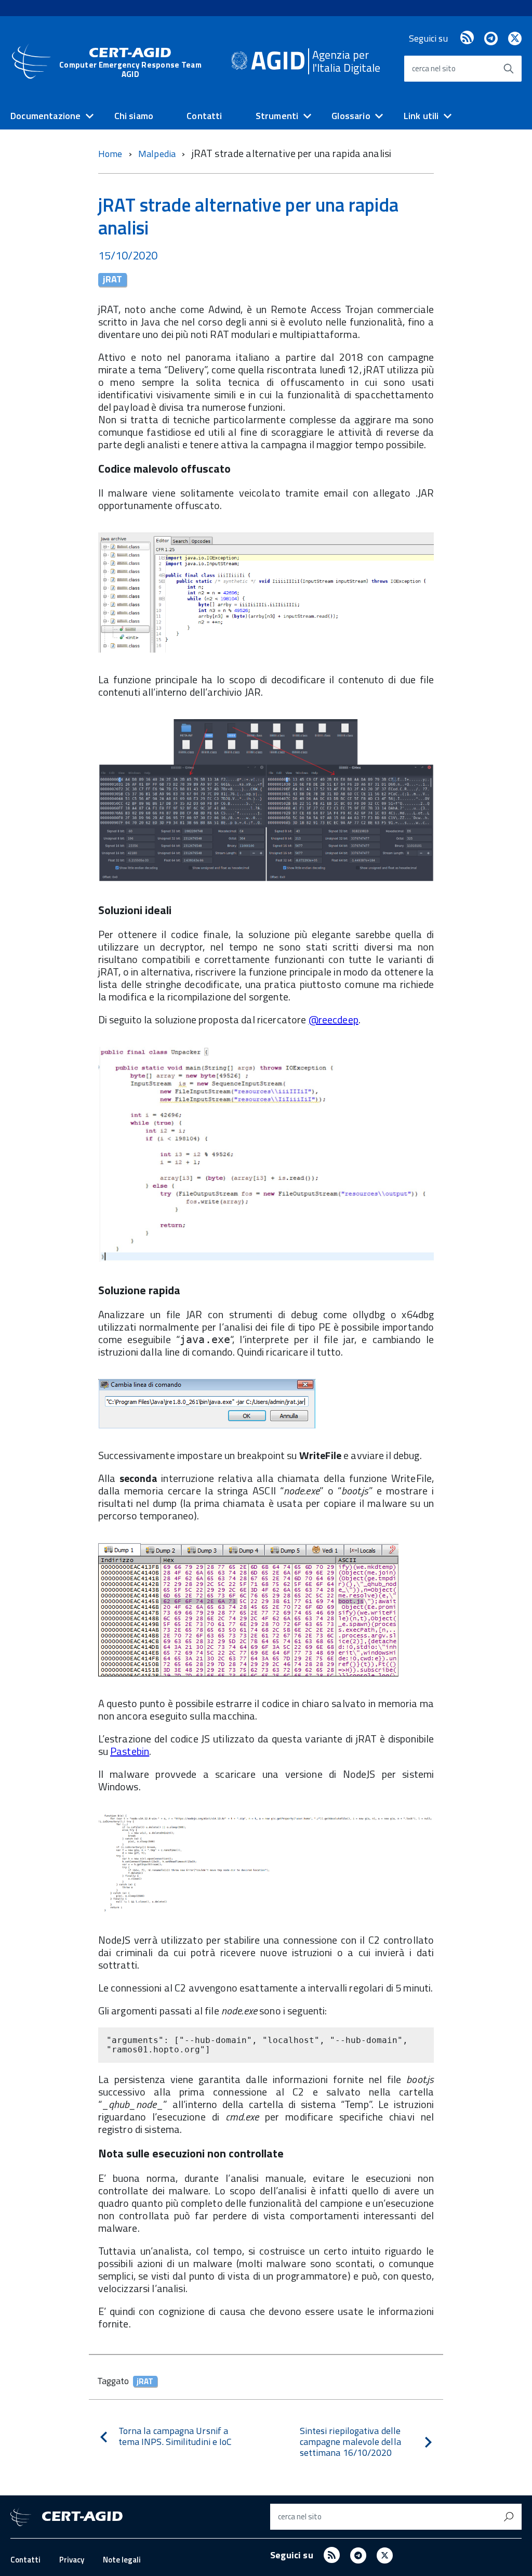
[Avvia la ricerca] (509, 69)
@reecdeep (334, 1019)
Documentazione (46, 116)
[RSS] (467, 38)
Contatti (204, 116)
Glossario (351, 116)
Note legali (122, 2560)
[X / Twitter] (515, 38)
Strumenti (277, 116)
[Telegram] (491, 38)
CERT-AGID (130, 62)
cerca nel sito (434, 68)
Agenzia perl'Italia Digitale (346, 61)
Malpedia (158, 154)
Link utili (421, 116)
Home (110, 154)
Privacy (72, 2560)
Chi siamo (134, 116)
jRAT (112, 280)
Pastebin (130, 1751)
